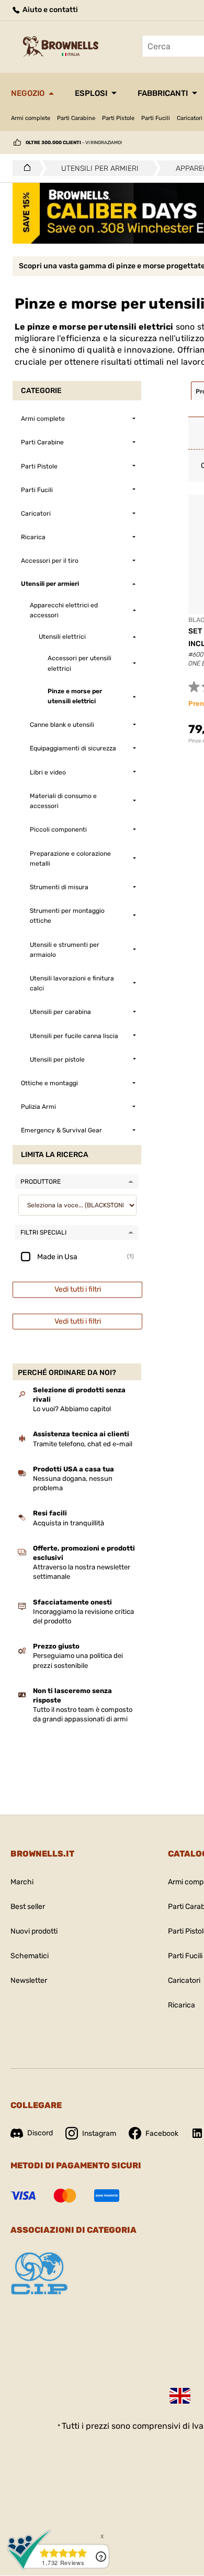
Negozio (28, 93)
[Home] (24, 168)
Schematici (30, 1956)
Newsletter (29, 1980)
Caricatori (184, 1980)
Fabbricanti (163, 93)
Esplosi (91, 93)
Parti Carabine (76, 118)
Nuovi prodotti (34, 1931)
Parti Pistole (118, 118)
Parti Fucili (156, 118)
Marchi (22, 1882)
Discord (40, 2133)
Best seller (28, 1907)
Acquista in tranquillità (69, 1523)
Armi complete (31, 118)
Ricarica (182, 2005)
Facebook (162, 2133)
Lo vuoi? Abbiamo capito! (72, 1409)
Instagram (99, 2133)
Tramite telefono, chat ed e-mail (83, 1444)
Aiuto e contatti (49, 10)
